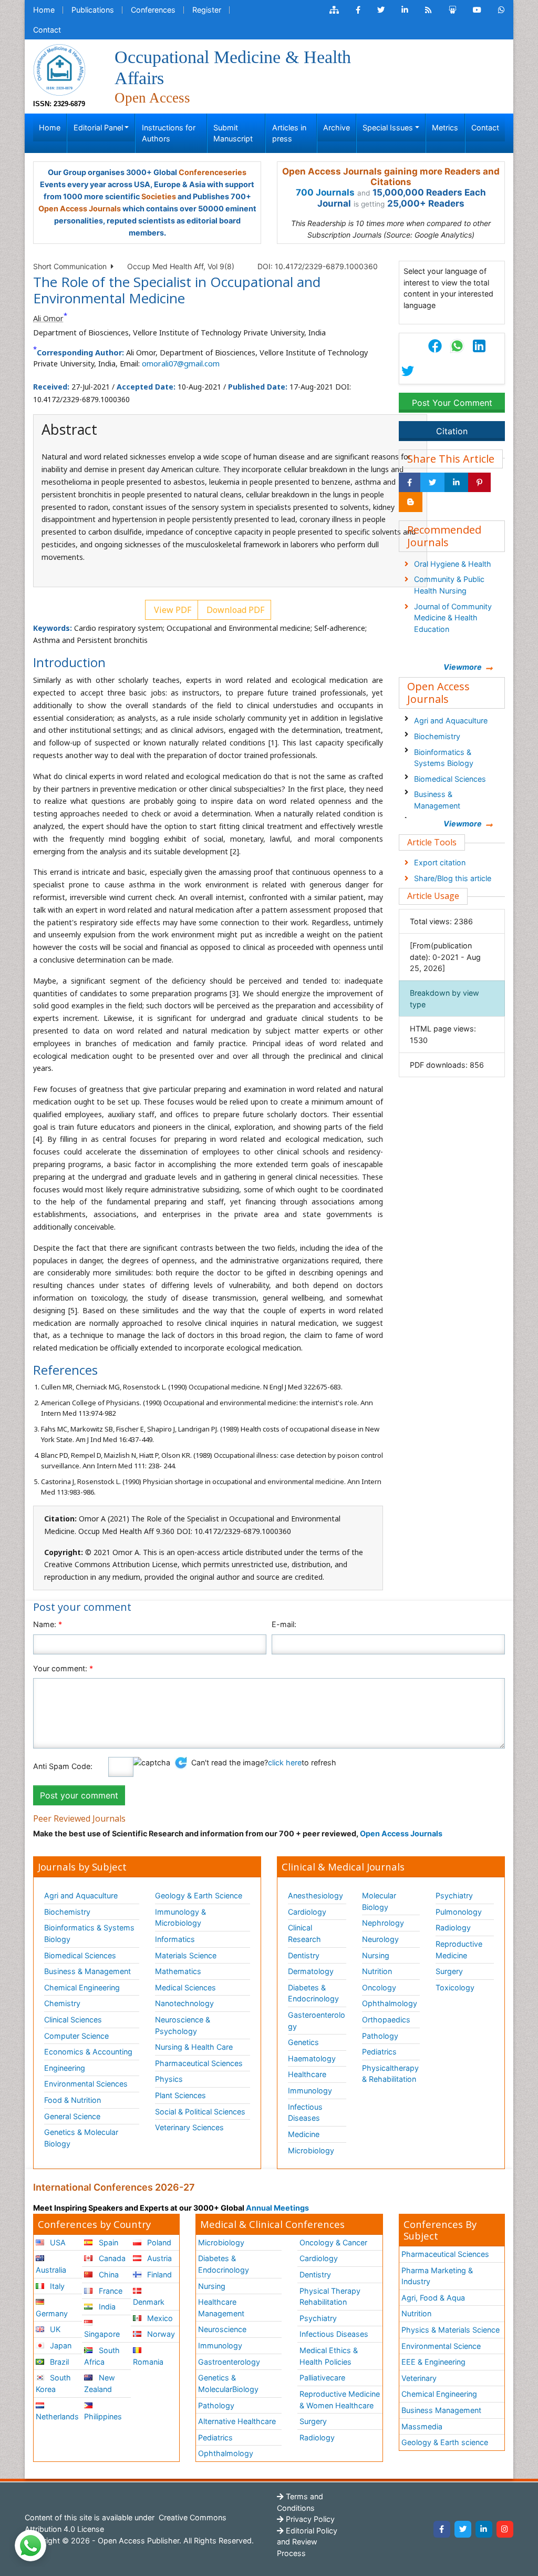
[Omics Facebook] (358, 10)
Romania (148, 2362)
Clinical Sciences (73, 2020)
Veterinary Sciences (189, 2127)
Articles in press (289, 133)
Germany (52, 2313)
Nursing (376, 1955)
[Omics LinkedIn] (405, 10)
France (110, 2291)
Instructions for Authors (169, 133)
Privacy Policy (309, 2519)
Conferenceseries (213, 172)
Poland (158, 2242)
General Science (72, 2116)
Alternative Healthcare (237, 2421)
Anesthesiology (315, 1895)
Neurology (380, 1939)
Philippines (103, 2416)
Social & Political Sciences (200, 2112)
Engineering (65, 2068)
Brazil (58, 2362)
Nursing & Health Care (194, 2047)
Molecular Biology (379, 1901)
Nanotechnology (184, 2003)
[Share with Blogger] (411, 502)
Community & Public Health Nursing (449, 585)
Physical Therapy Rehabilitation (330, 2297)
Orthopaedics (386, 2020)
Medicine (304, 2134)
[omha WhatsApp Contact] (501, 10)
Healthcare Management (221, 2308)
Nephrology (383, 1923)
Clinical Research (304, 1933)
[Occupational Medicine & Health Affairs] (59, 69)
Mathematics (178, 1971)
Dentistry (304, 1955)
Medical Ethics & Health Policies (329, 2356)
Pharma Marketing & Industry (437, 2276)
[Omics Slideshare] (452, 10)
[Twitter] (463, 2529)
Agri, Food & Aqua (433, 2298)
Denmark (149, 2302)
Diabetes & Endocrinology (313, 1993)
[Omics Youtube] (477, 10)
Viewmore (463, 667)
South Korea (53, 2383)
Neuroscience (222, 2329)
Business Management (441, 2410)
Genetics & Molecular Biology (81, 2138)
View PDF (172, 610)
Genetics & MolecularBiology (228, 2383)
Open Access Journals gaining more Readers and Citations (391, 177)
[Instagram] (505, 2529)
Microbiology (311, 2150)
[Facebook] (442, 2529)
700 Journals (325, 192)
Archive (337, 127)
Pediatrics (379, 2052)
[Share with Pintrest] (479, 483)
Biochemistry (437, 736)
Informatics (175, 1939)
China (108, 2275)
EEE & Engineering (433, 2362)
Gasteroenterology (317, 2021)
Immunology (310, 2091)
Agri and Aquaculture (451, 720)
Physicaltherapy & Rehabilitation (390, 2074)
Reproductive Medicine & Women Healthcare (340, 2400)
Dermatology (311, 1971)
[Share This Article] (457, 346)
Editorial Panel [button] (98, 127)
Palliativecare (322, 2378)
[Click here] (334, 10)
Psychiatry (454, 1895)
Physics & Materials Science (451, 2330)
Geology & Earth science (445, 2442)
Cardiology (307, 1912)
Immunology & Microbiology (180, 1918)
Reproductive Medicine (459, 1950)
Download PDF (234, 610)
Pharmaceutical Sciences (199, 2063)
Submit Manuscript (233, 133)
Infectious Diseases (305, 2113)
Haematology (312, 2058)
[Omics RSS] (428, 10)
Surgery (449, 1971)
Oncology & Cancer (333, 2242)
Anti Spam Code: (63, 1766)
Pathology (380, 2036)
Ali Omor (48, 318)
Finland (158, 2275)
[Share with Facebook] (410, 483)
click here (285, 1762)
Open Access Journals (80, 208)
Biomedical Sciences (450, 779)
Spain (107, 2242)
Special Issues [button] (388, 127)
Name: (48, 1624)
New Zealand (99, 2383)
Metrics (445, 127)
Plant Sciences (180, 2095)
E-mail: (284, 1624)
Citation (452, 431)
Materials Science (186, 1955)
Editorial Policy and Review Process (307, 2542)
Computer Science (76, 2036)
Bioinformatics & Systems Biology (444, 758)
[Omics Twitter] (381, 10)
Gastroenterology (229, 2362)
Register (207, 10)
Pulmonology (459, 1912)
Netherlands (57, 2416)
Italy (56, 2286)
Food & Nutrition (73, 2100)
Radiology (453, 1928)
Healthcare (307, 2074)
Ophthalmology (390, 2003)
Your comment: (63, 1668)
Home (44, 10)
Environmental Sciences (86, 2084)
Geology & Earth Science (199, 1895)
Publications (93, 10)
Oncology (379, 1987)
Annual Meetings (277, 2208)
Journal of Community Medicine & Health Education (453, 618)
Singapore (102, 2334)
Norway (160, 2334)
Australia (51, 2270)
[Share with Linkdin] (456, 483)
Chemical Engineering (82, 1987)
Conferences (153, 10)
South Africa (102, 2356)
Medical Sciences (185, 1987)
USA (57, 2242)
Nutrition (377, 1971)
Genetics (303, 2042)
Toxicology (455, 1987)
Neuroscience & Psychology (183, 2025)
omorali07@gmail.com (181, 364)
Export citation (440, 862)
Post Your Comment (452, 403)
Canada (111, 2258)
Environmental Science (441, 2346)
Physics (169, 2079)
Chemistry (62, 2003)
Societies (159, 196)
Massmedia (422, 2426)
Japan (60, 2345)
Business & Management (437, 800)
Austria (158, 2258)
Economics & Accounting (88, 2052)
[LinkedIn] (484, 2529)
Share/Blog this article (453, 878)
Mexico (159, 2318)
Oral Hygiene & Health (453, 564)
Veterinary (419, 2378)
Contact (47, 30)
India (106, 2307)
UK (54, 2329)
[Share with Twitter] (432, 483)
